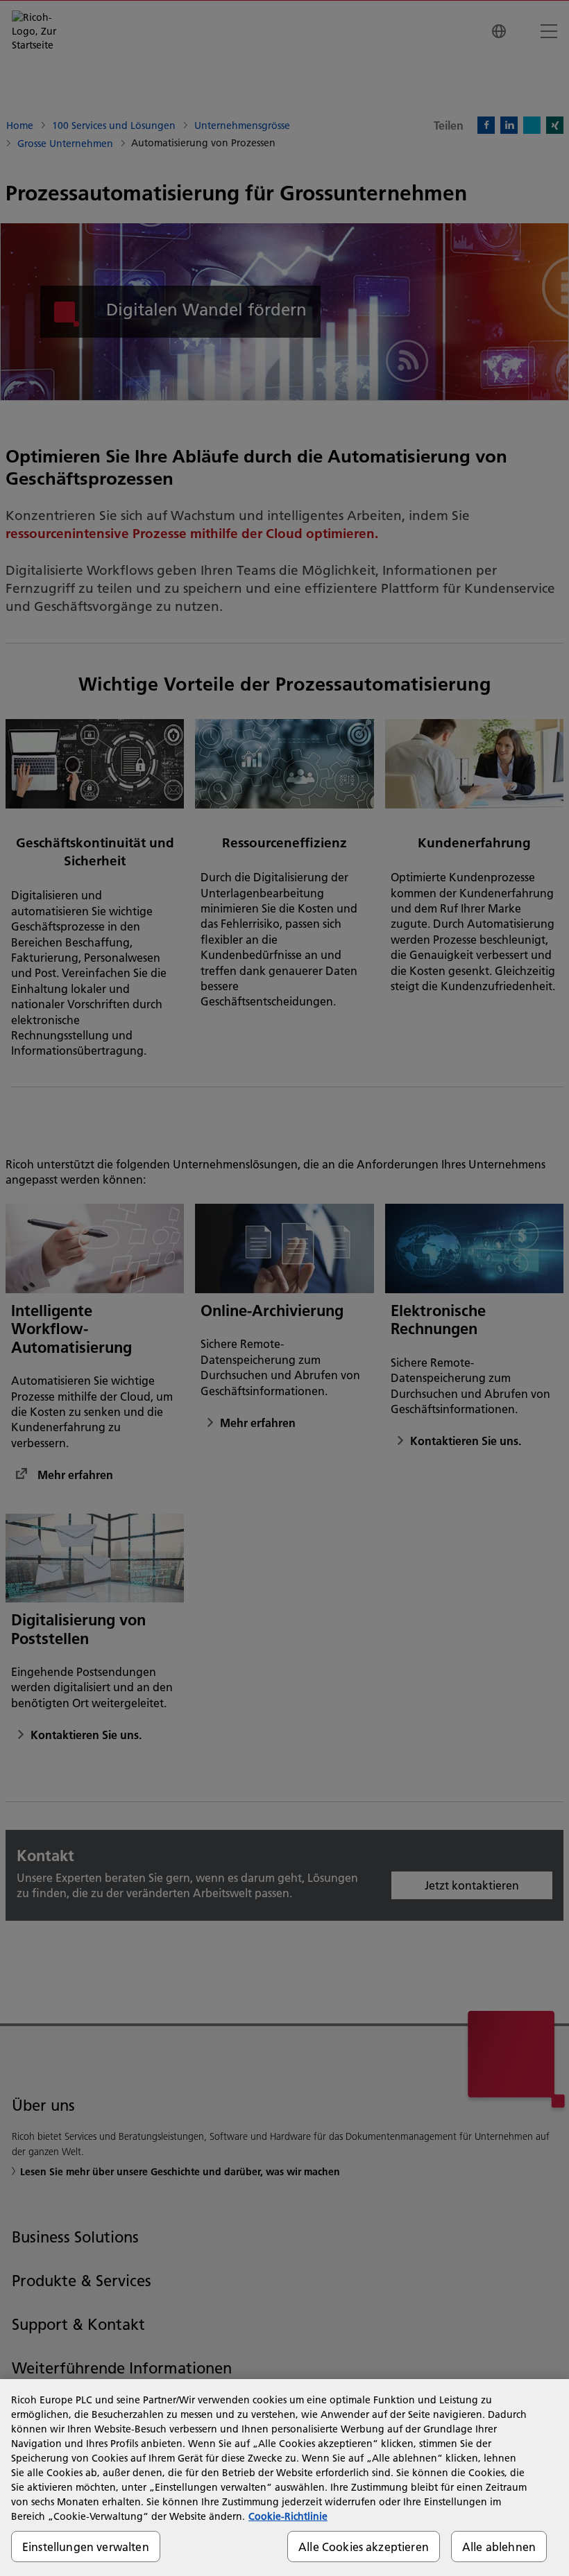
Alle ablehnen (499, 2547)
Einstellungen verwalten (86, 2547)
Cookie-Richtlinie (288, 2516)
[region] (284, 2478)
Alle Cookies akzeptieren (364, 2547)
